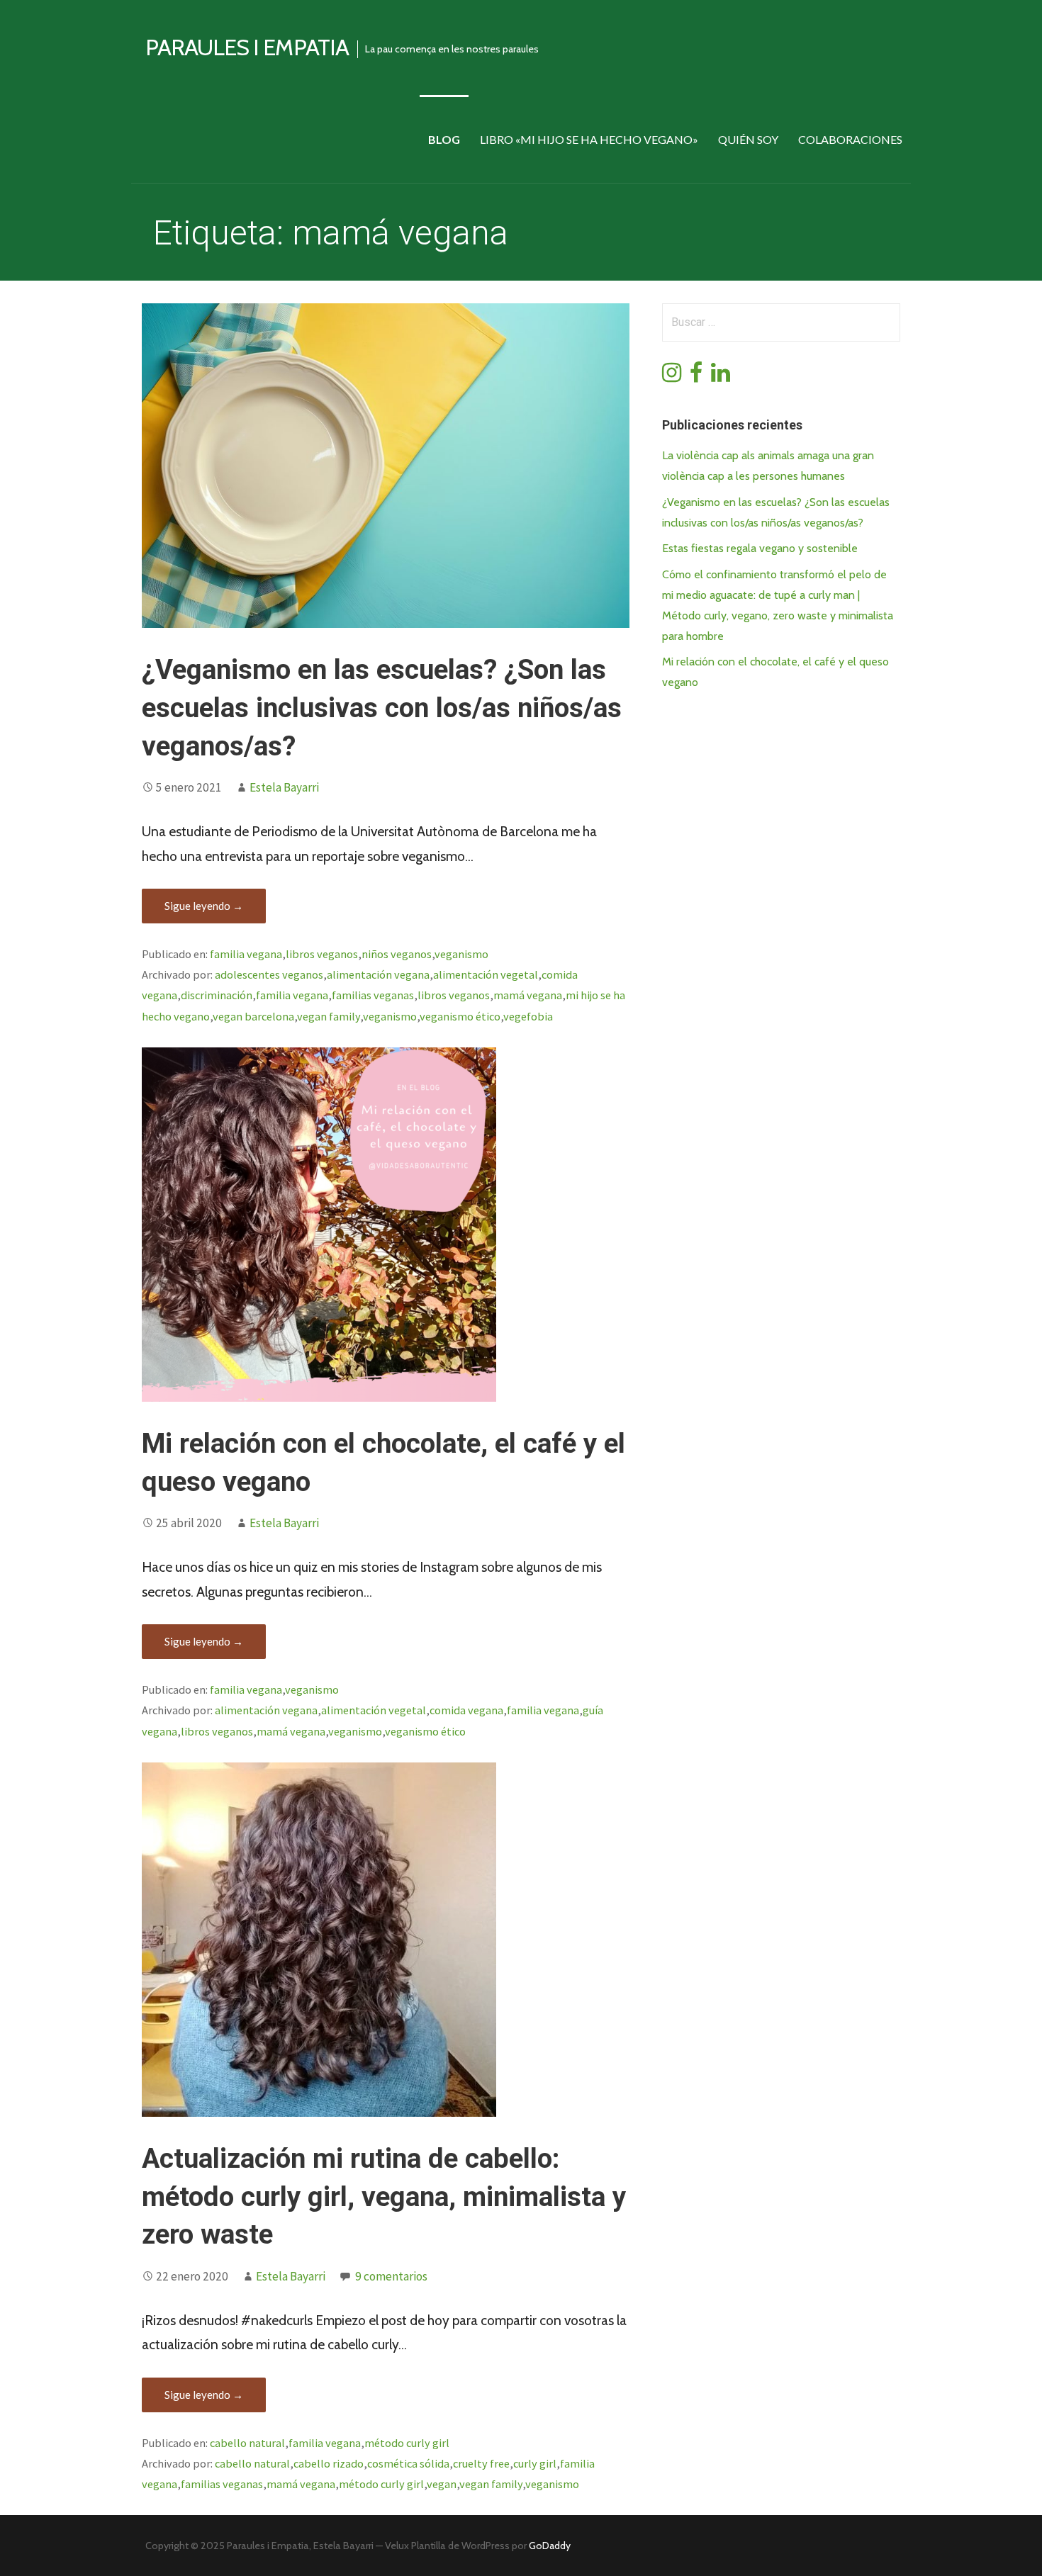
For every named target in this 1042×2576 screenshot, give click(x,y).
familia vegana (246, 954)
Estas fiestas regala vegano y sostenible (760, 548)
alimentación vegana (378, 974)
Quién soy (748, 139)
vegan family (329, 1016)
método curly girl (407, 2443)
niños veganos (397, 954)
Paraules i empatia (247, 47)
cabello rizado (329, 2463)
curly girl (535, 2463)
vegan (442, 2484)
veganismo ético (460, 1016)
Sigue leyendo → (204, 906)
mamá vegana (528, 995)
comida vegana (466, 1710)
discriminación (217, 995)
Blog (444, 139)
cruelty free (481, 2463)
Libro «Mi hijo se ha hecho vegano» (589, 139)
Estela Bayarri (284, 787)
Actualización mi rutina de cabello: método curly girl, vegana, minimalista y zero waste (384, 2197)
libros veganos (322, 954)
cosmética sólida (408, 2463)
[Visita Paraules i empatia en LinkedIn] (721, 377)
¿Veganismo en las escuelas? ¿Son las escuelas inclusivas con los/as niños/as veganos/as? (382, 708)
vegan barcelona (253, 1016)
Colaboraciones (850, 139)
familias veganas (373, 995)
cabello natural (247, 2443)
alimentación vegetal (486, 974)
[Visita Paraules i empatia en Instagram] (672, 377)
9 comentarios (391, 2276)
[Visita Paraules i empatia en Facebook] (696, 377)
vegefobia (528, 1016)
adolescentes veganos (269, 974)
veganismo (461, 954)
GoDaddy (550, 2546)
